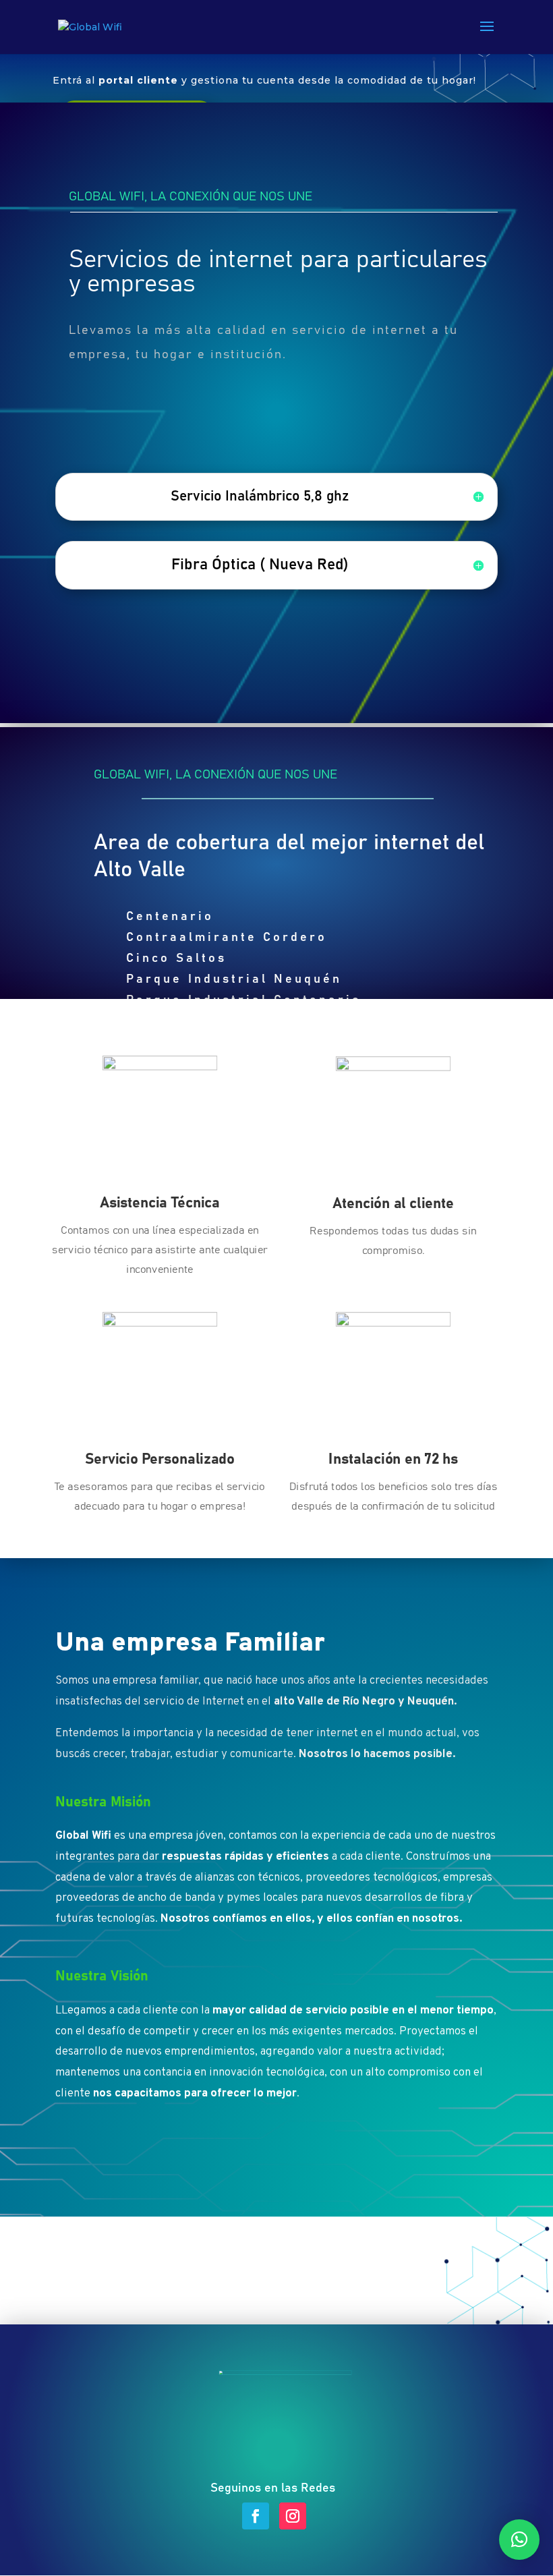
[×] (519, 2540)
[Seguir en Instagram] (293, 2516)
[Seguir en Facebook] (256, 2516)
